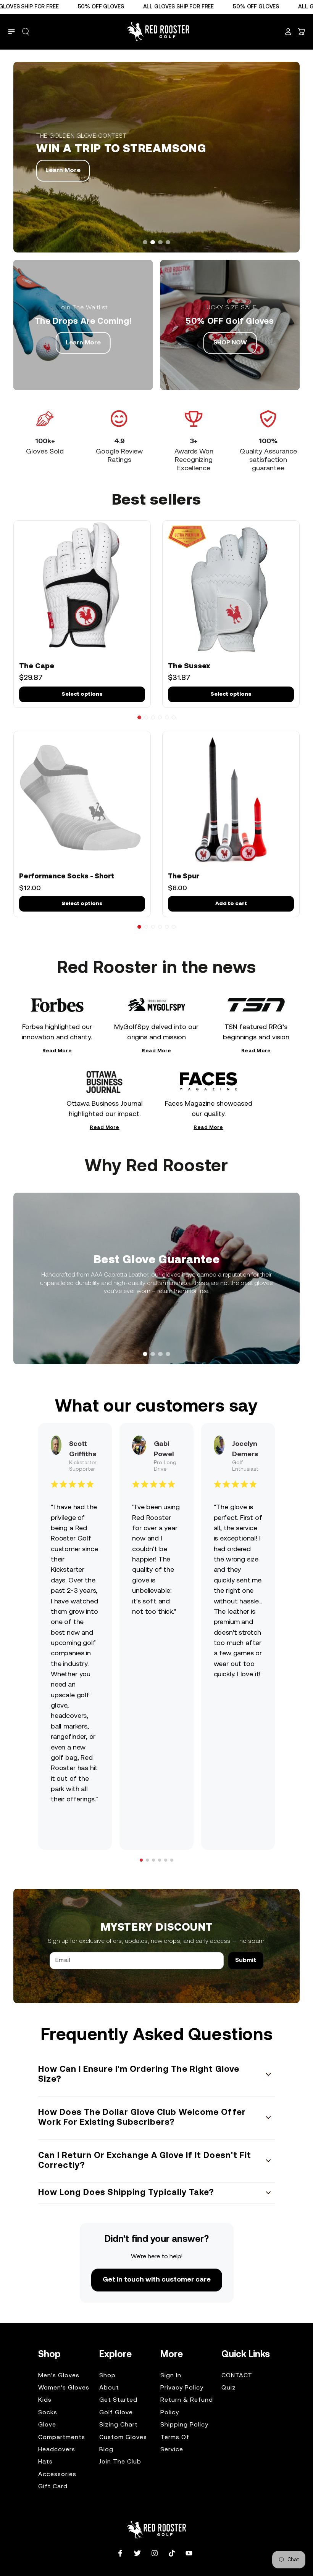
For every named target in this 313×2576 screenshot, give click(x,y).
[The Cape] (82, 589)
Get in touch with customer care (157, 2280)
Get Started (118, 2400)
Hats (45, 2462)
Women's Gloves (64, 2388)
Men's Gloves (59, 2376)
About (109, 2388)
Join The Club (120, 2462)
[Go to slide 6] (174, 717)
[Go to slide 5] (167, 717)
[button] (26, 32)
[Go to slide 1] (139, 717)
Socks (48, 2413)
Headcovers (57, 2450)
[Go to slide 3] (153, 717)
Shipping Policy (184, 2425)
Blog (106, 2450)
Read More (57, 1052)
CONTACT (237, 2376)
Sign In (171, 2376)
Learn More (63, 170)
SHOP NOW (230, 343)
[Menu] (11, 32)
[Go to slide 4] (160, 717)
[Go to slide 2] (146, 717)
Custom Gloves (123, 2438)
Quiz (229, 2388)
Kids (45, 2400)
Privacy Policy (182, 2388)
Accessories (57, 2475)
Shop (107, 2376)
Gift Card (53, 2487)
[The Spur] (231, 799)
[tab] (145, 242)
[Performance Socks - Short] (82, 799)
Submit (246, 1960)
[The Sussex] (231, 589)
